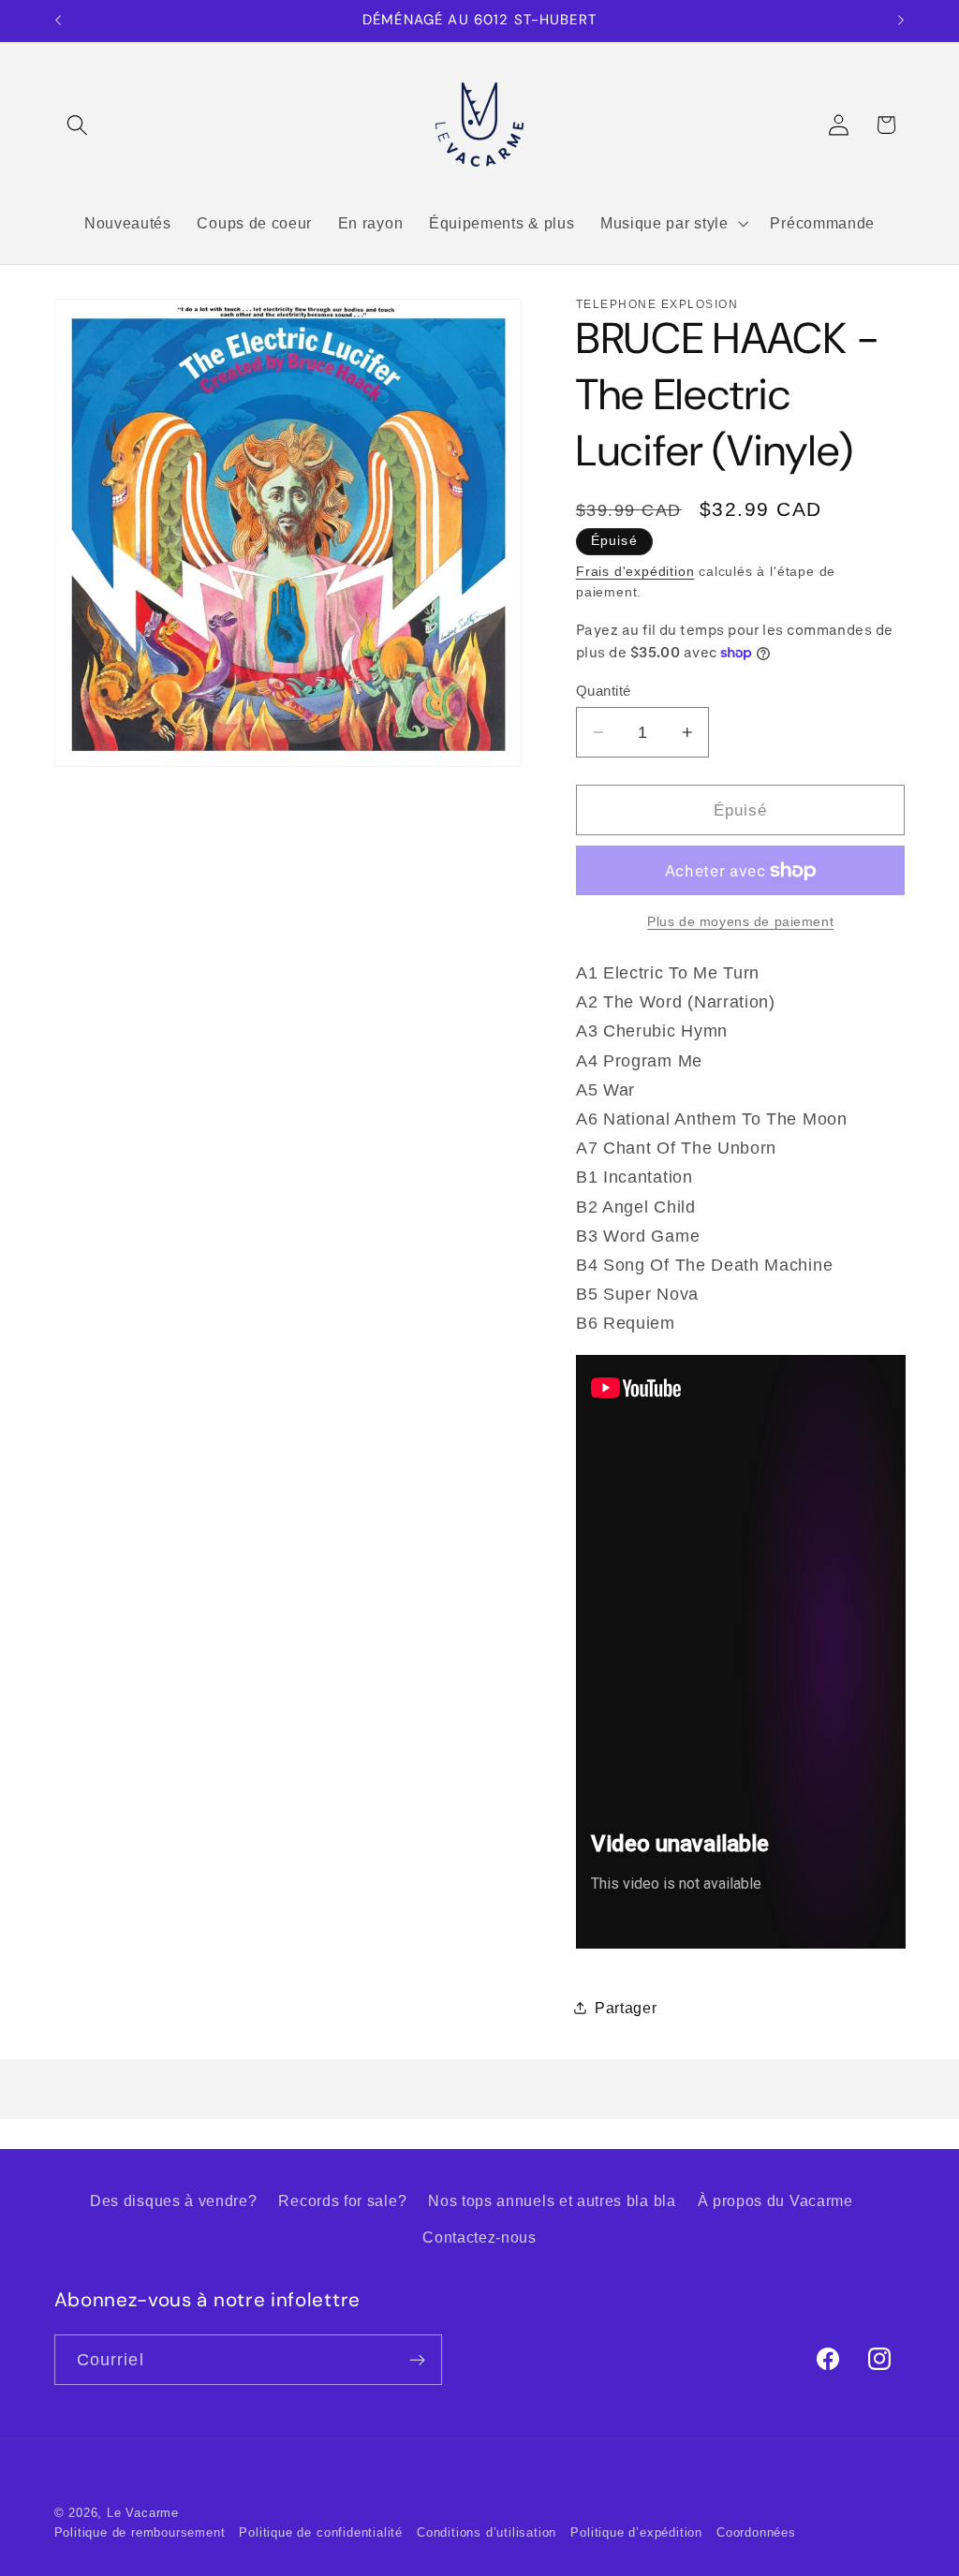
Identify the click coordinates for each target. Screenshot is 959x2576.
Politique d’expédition (636, 2533)
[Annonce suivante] (901, 21)
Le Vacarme (143, 2513)
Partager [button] (626, 2008)
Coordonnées (756, 2533)
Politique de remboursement (140, 2533)
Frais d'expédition (635, 572)
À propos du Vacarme (775, 2201)
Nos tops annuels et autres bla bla (552, 2201)
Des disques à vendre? (174, 2201)
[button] (78, 125)
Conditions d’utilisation (487, 2533)
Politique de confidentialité (321, 2533)
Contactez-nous (479, 2237)
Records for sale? (342, 2201)
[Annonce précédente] (58, 21)
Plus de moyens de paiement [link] (740, 922)
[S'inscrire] (417, 2360)
